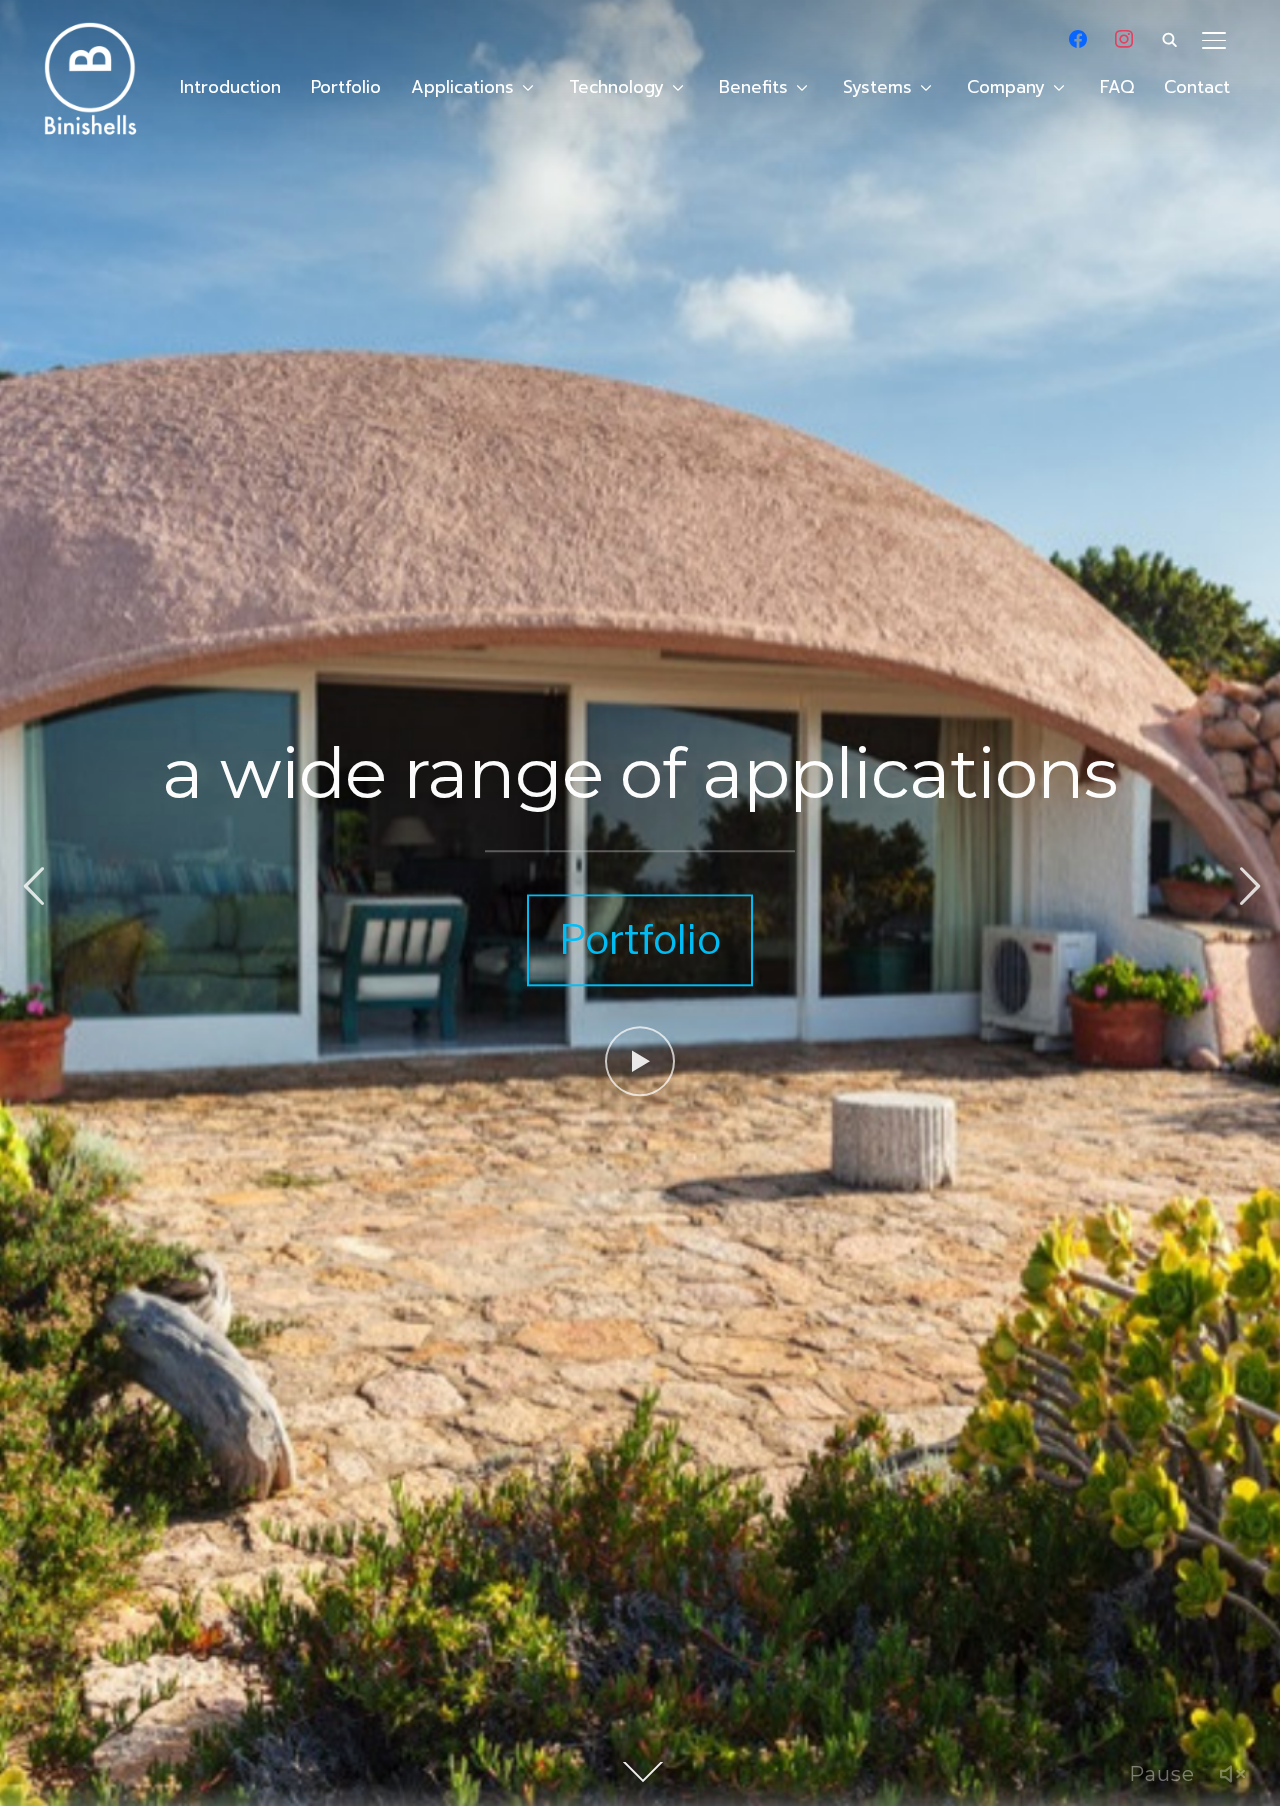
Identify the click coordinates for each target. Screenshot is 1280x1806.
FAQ (1117, 87)
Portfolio (346, 87)
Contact (1197, 87)
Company (1006, 87)
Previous (33, 886)
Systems (877, 87)
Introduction (230, 87)
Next (1247, 886)
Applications (462, 87)
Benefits (753, 87)
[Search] (1170, 38)
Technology (616, 87)
